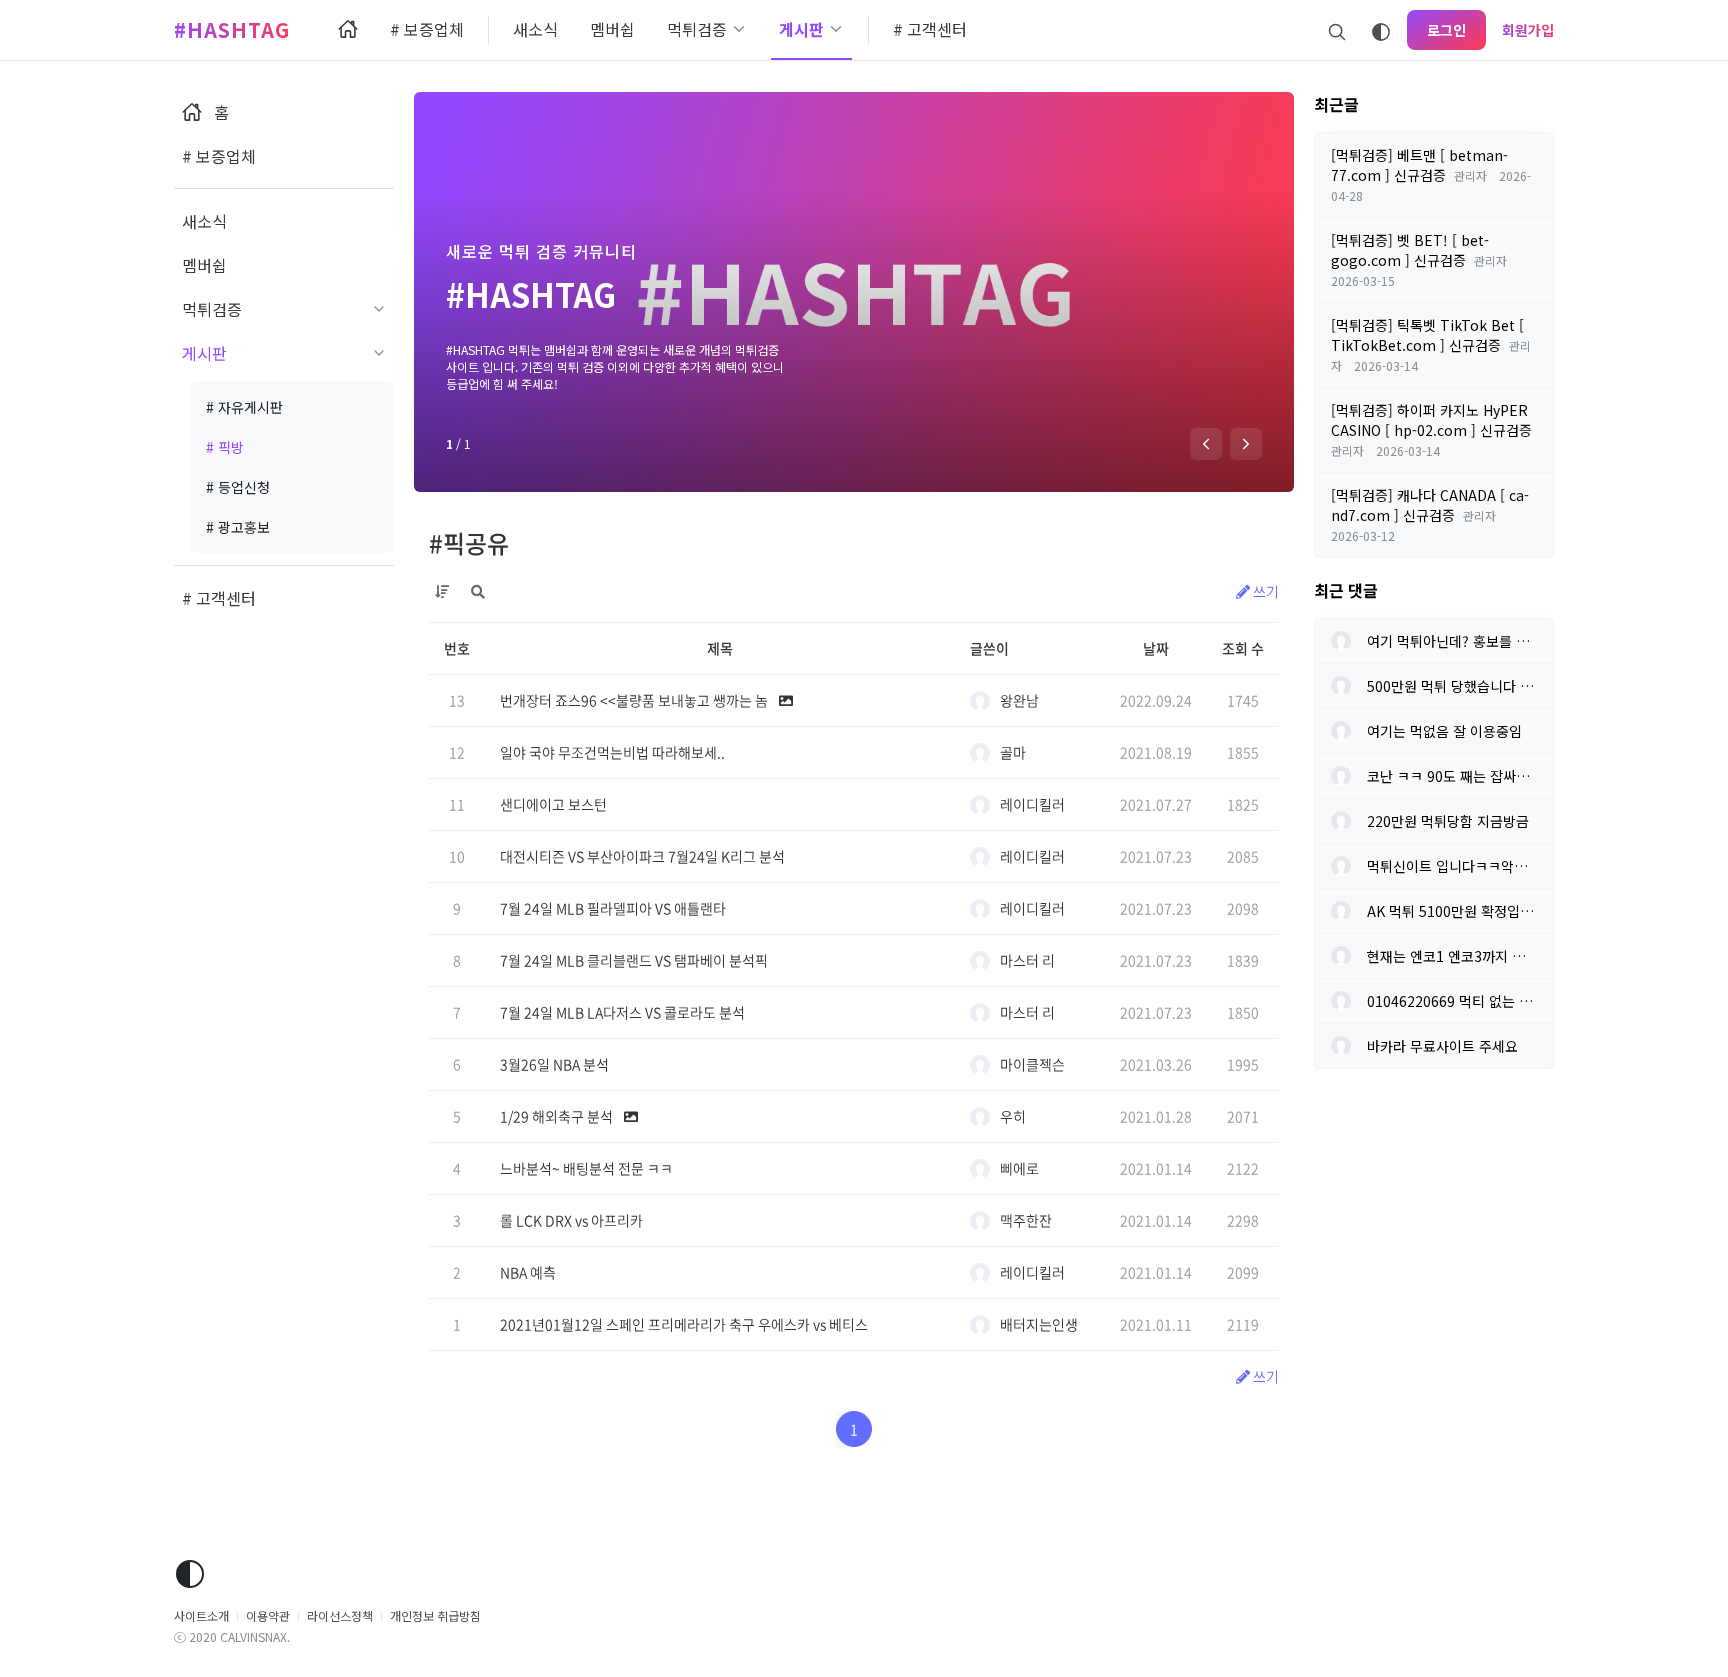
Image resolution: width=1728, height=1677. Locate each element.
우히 (1013, 1116)
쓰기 (1264, 591)
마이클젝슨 (1032, 1064)
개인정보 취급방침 (435, 1615)
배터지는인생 (1039, 1324)
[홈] (348, 30)
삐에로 (1019, 1168)
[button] (1206, 444)
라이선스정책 (340, 1615)
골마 (1013, 752)
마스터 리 (1027, 960)
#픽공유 (469, 543)
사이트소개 (201, 1615)
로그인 (1446, 30)
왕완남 (1019, 700)
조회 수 (1243, 648)
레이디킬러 (1032, 804)
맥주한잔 (1026, 1220)
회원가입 (1528, 30)
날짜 (1156, 648)
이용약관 (268, 1615)
